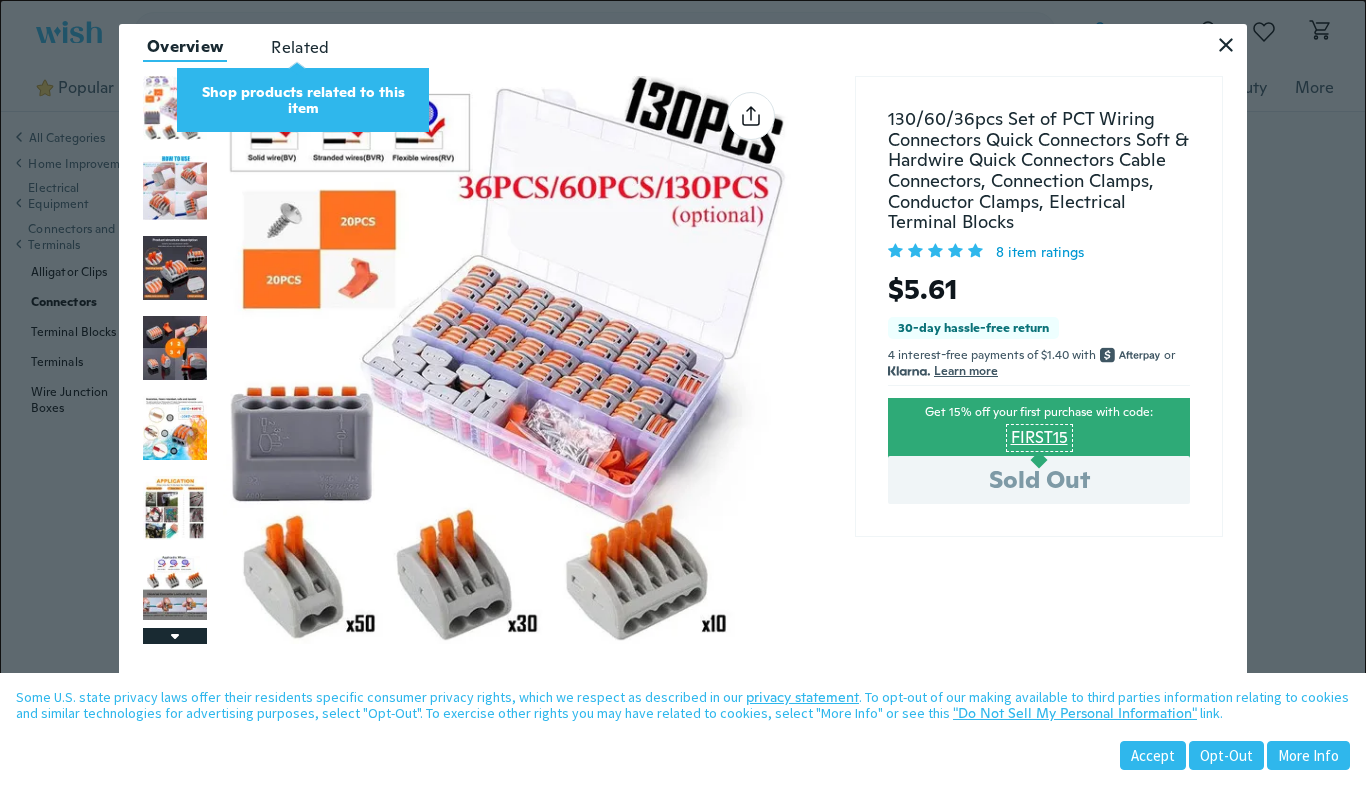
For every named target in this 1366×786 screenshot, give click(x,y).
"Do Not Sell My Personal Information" (1075, 713)
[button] (1226, 45)
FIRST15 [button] (1039, 437)
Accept (1153, 755)
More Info (1308, 755)
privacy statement (802, 697)
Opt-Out (1226, 755)
